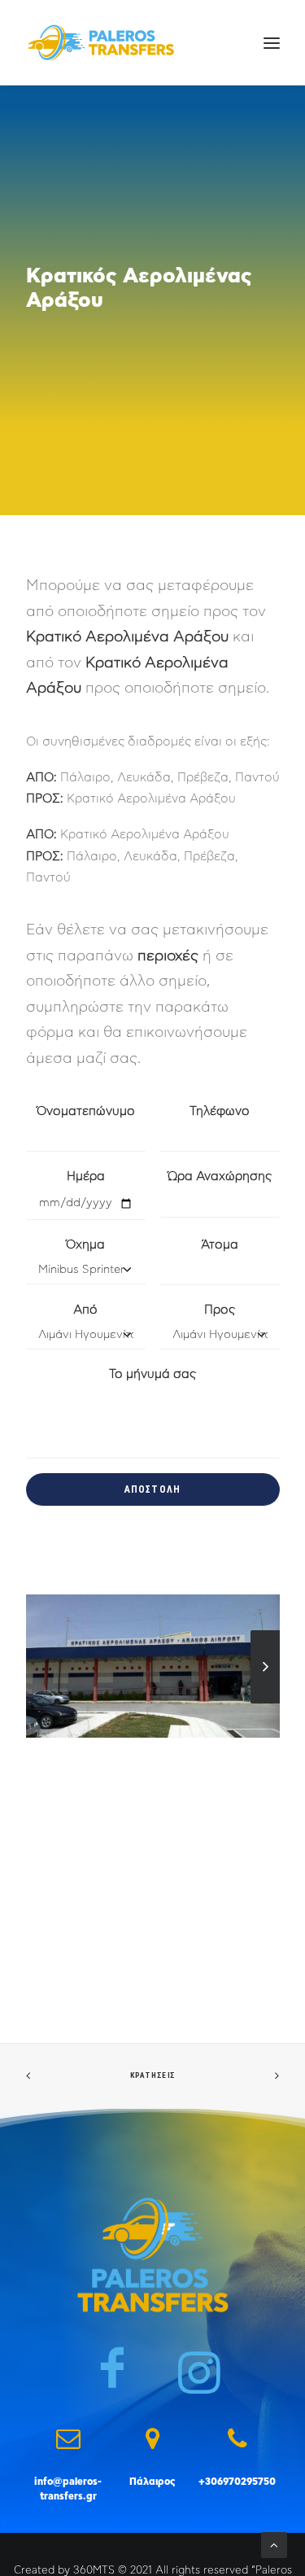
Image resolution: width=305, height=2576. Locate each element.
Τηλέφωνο (220, 1111)
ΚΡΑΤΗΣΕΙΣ (152, 2076)
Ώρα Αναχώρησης (220, 1176)
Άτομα (220, 1245)
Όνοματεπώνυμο (86, 1111)
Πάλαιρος (152, 2482)
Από (85, 1310)
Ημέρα (86, 1176)
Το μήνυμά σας (152, 1374)
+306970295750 (237, 2482)
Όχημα (85, 1245)
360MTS (94, 2571)
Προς (220, 1310)
